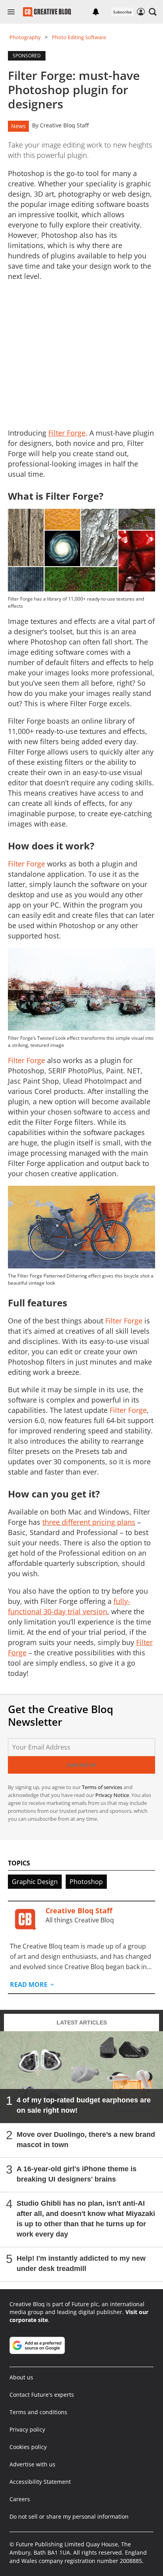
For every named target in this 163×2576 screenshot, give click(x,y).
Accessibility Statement (40, 2482)
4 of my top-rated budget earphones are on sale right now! (84, 2105)
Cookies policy (28, 2447)
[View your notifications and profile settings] (96, 12)
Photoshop (86, 1882)
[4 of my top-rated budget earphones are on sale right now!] (81, 2077)
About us (21, 2377)
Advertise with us (32, 2464)
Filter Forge (27, 864)
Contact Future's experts (42, 2395)
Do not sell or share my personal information (69, 2516)
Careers (20, 2499)
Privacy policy (27, 2429)
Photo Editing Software (79, 37)
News (18, 126)
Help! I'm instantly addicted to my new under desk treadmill (81, 2263)
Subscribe (122, 12)
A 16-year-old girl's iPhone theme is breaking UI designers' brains (77, 2174)
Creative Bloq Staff (64, 125)
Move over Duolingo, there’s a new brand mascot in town (86, 2139)
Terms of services (103, 1787)
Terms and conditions (38, 2412)
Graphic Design (35, 1882)
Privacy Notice (112, 1795)
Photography (25, 37)
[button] (153, 12)
